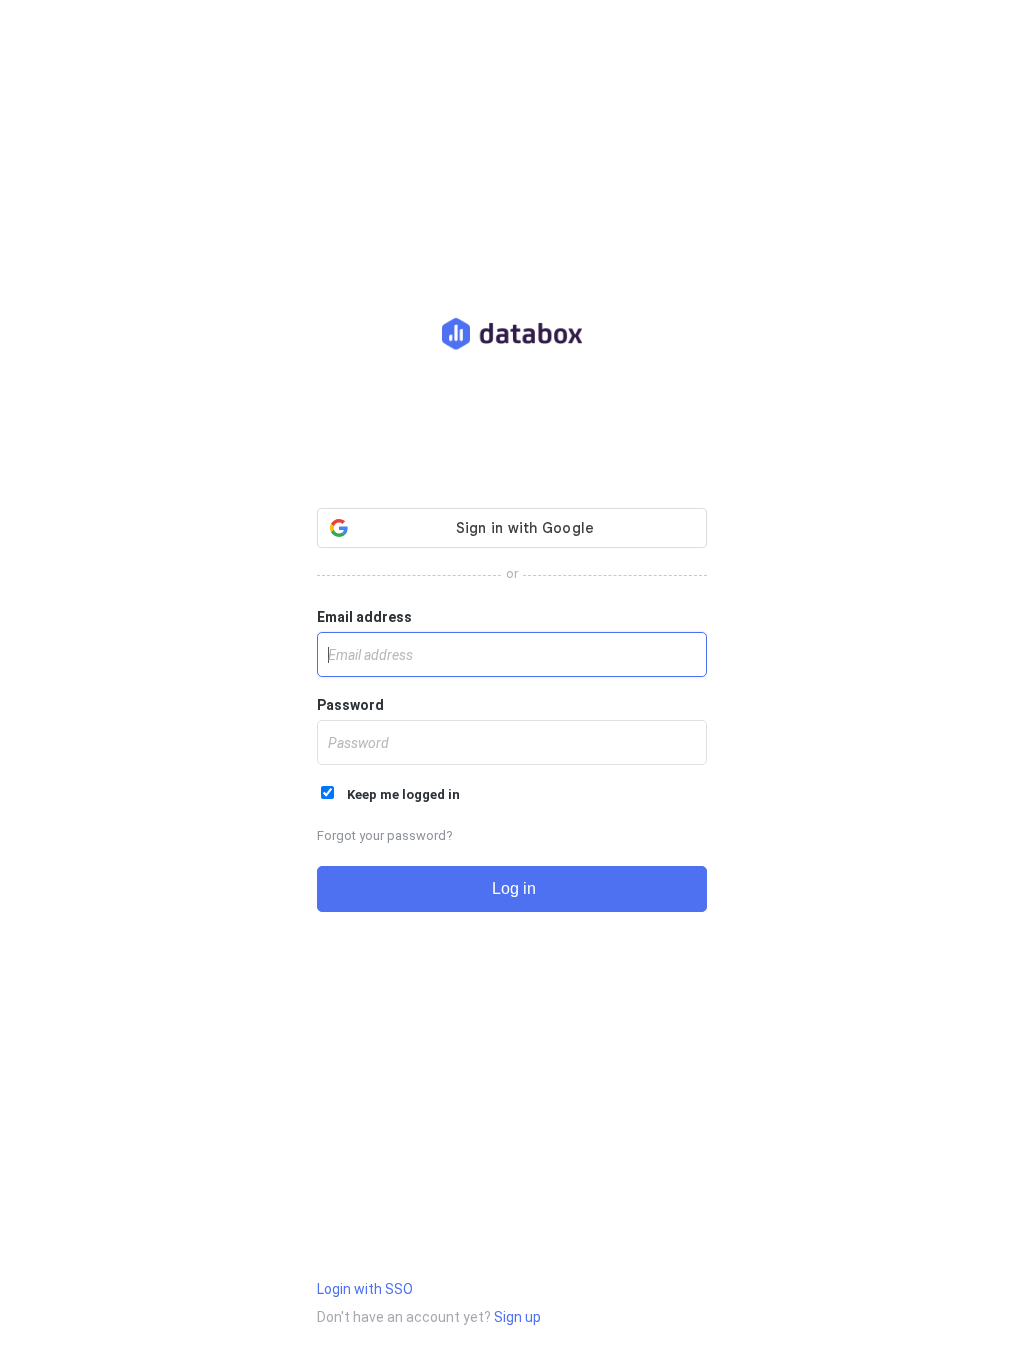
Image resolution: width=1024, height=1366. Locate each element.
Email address (364, 617)
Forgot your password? (385, 835)
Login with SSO (365, 1289)
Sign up (517, 1317)
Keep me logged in (399, 794)
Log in (512, 888)
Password (350, 705)
